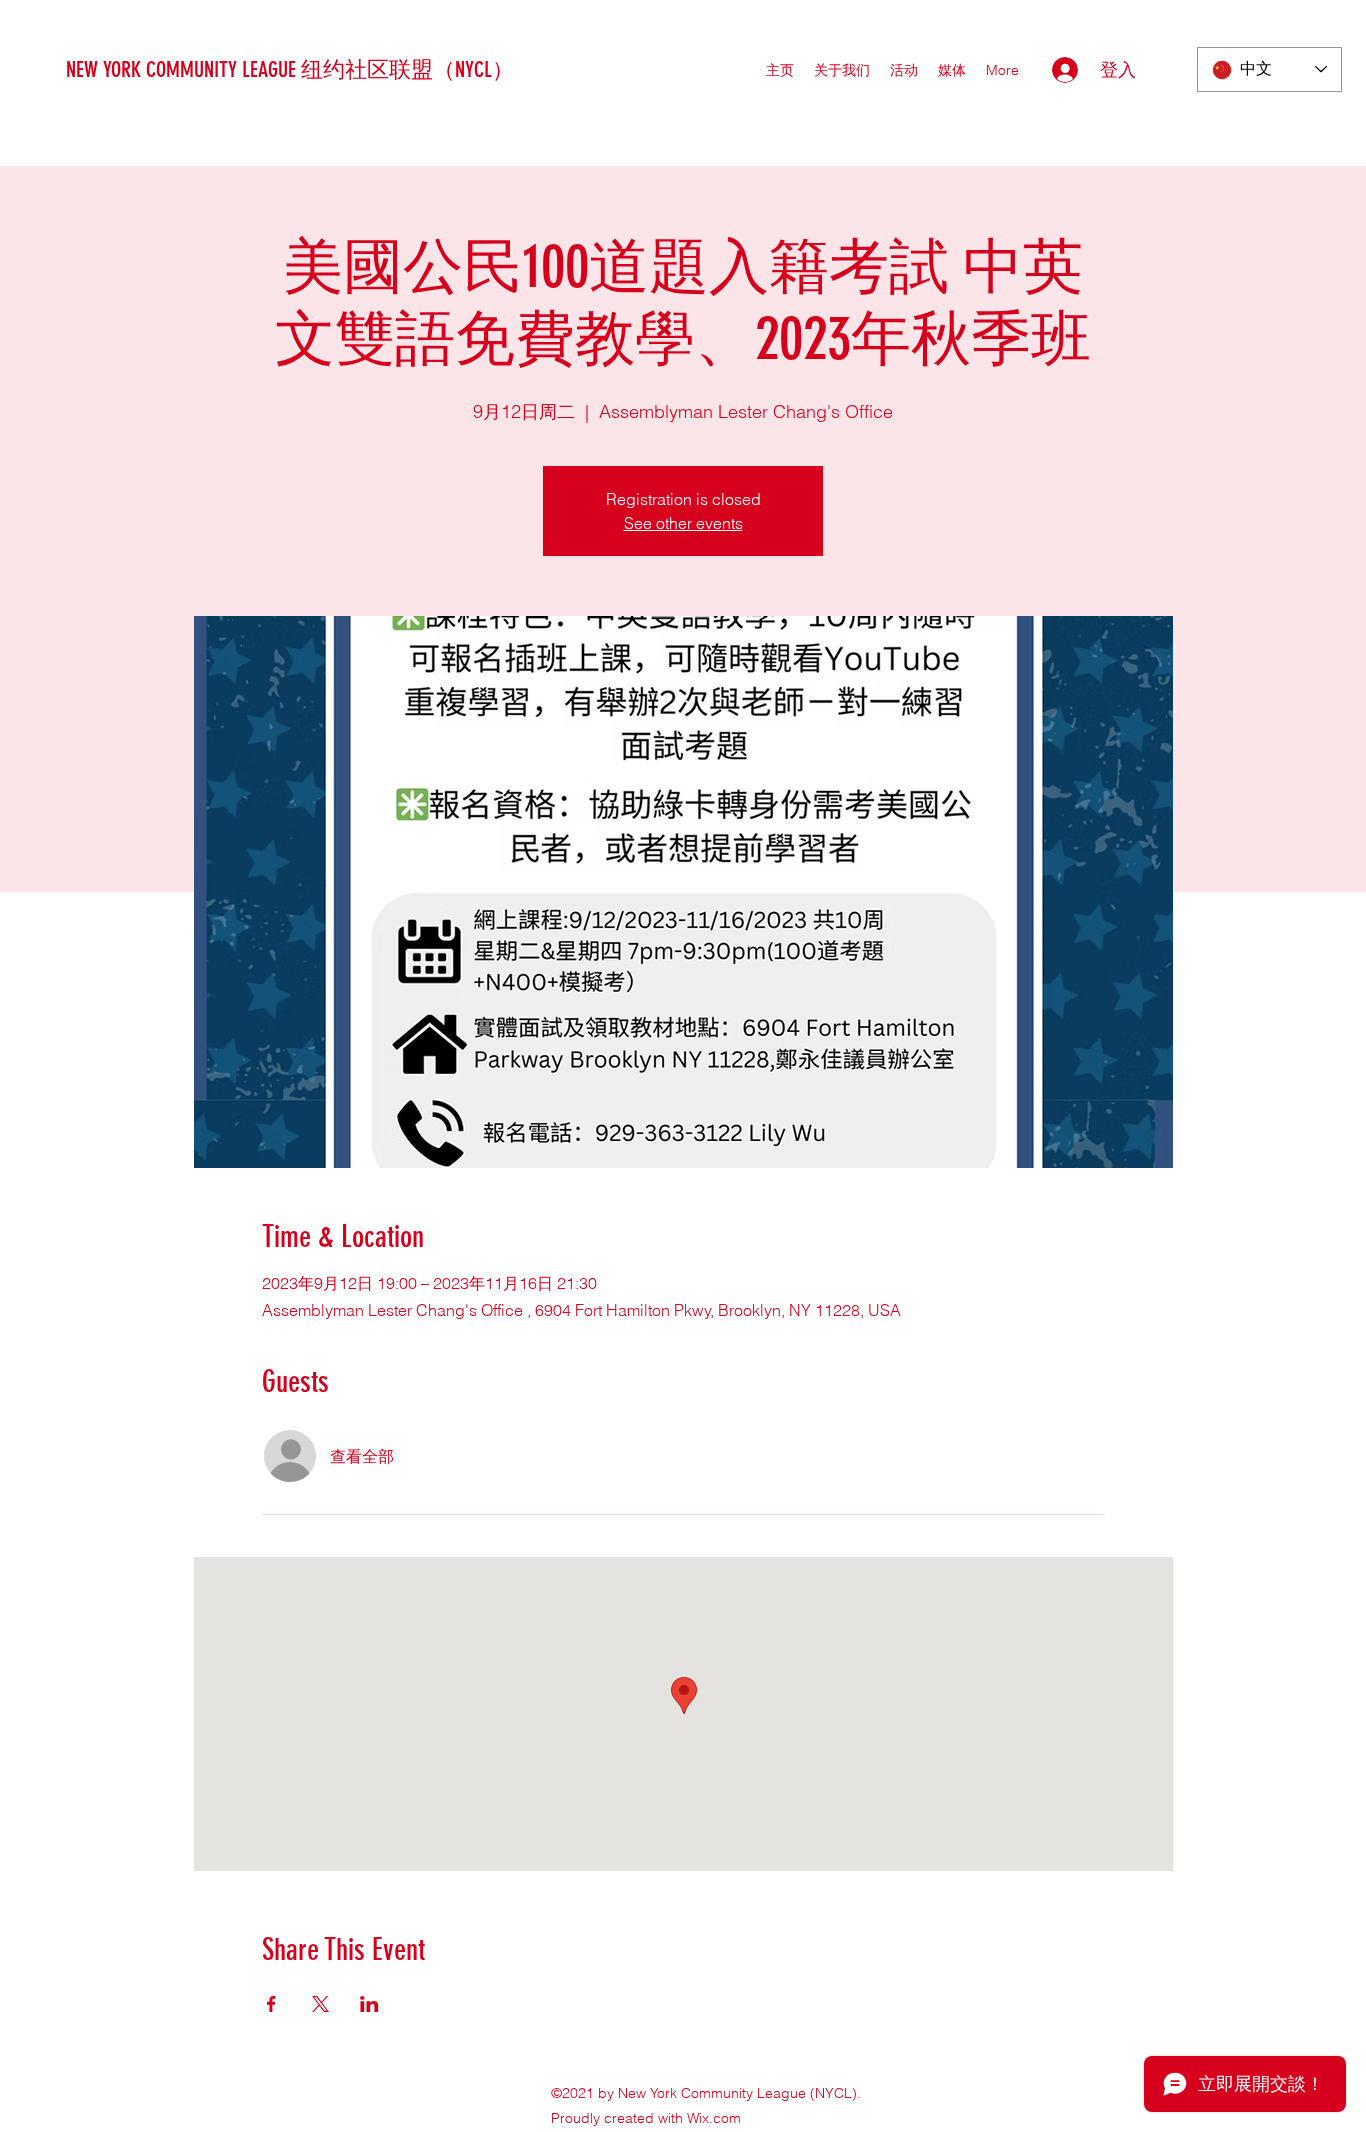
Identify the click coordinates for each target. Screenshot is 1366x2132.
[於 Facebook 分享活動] (271, 2004)
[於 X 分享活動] (320, 2004)
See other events (683, 523)
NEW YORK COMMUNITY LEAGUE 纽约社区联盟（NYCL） (290, 69)
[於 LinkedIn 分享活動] (369, 2004)
